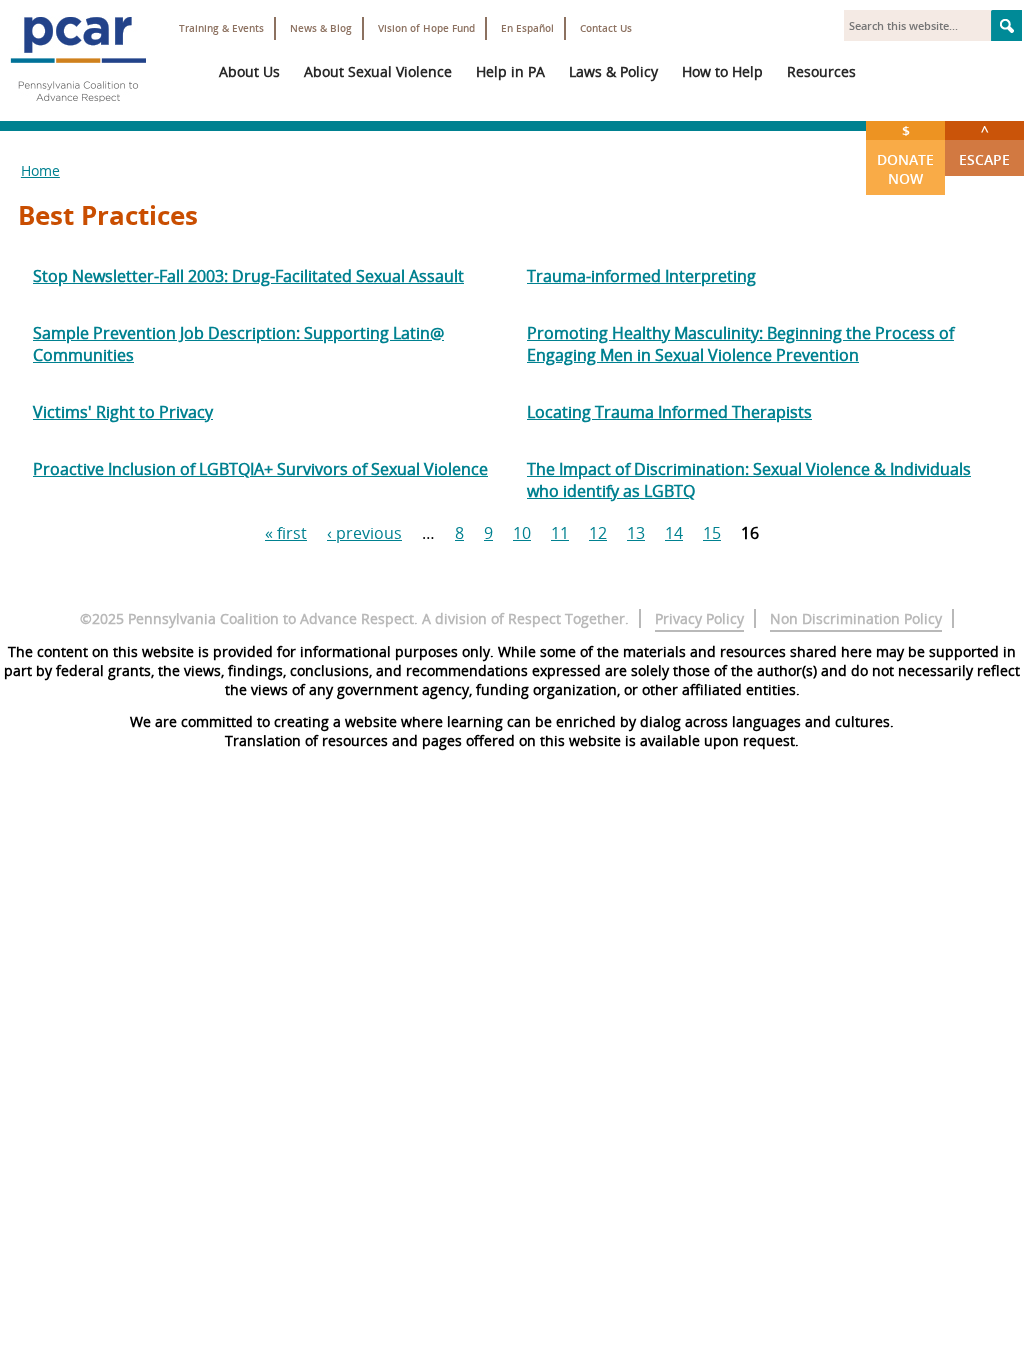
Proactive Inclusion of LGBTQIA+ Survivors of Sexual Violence (260, 469)
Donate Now (905, 154)
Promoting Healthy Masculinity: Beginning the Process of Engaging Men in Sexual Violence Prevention (740, 344)
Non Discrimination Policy (856, 618)
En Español (527, 28)
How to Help (722, 71)
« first (286, 533)
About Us (249, 71)
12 (598, 533)
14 (674, 533)
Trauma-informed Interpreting (641, 276)
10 (522, 533)
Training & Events (221, 28)
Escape (984, 145)
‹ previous (364, 533)
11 (560, 533)
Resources (821, 71)
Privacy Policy (699, 618)
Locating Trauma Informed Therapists (669, 412)
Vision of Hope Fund (426, 28)
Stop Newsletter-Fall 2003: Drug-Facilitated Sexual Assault (248, 276)
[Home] (78, 110)
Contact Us (606, 28)
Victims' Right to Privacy (123, 412)
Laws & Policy (613, 71)
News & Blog (321, 28)
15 (712, 533)
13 (636, 533)
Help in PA (510, 71)
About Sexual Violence (378, 71)
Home (40, 170)
